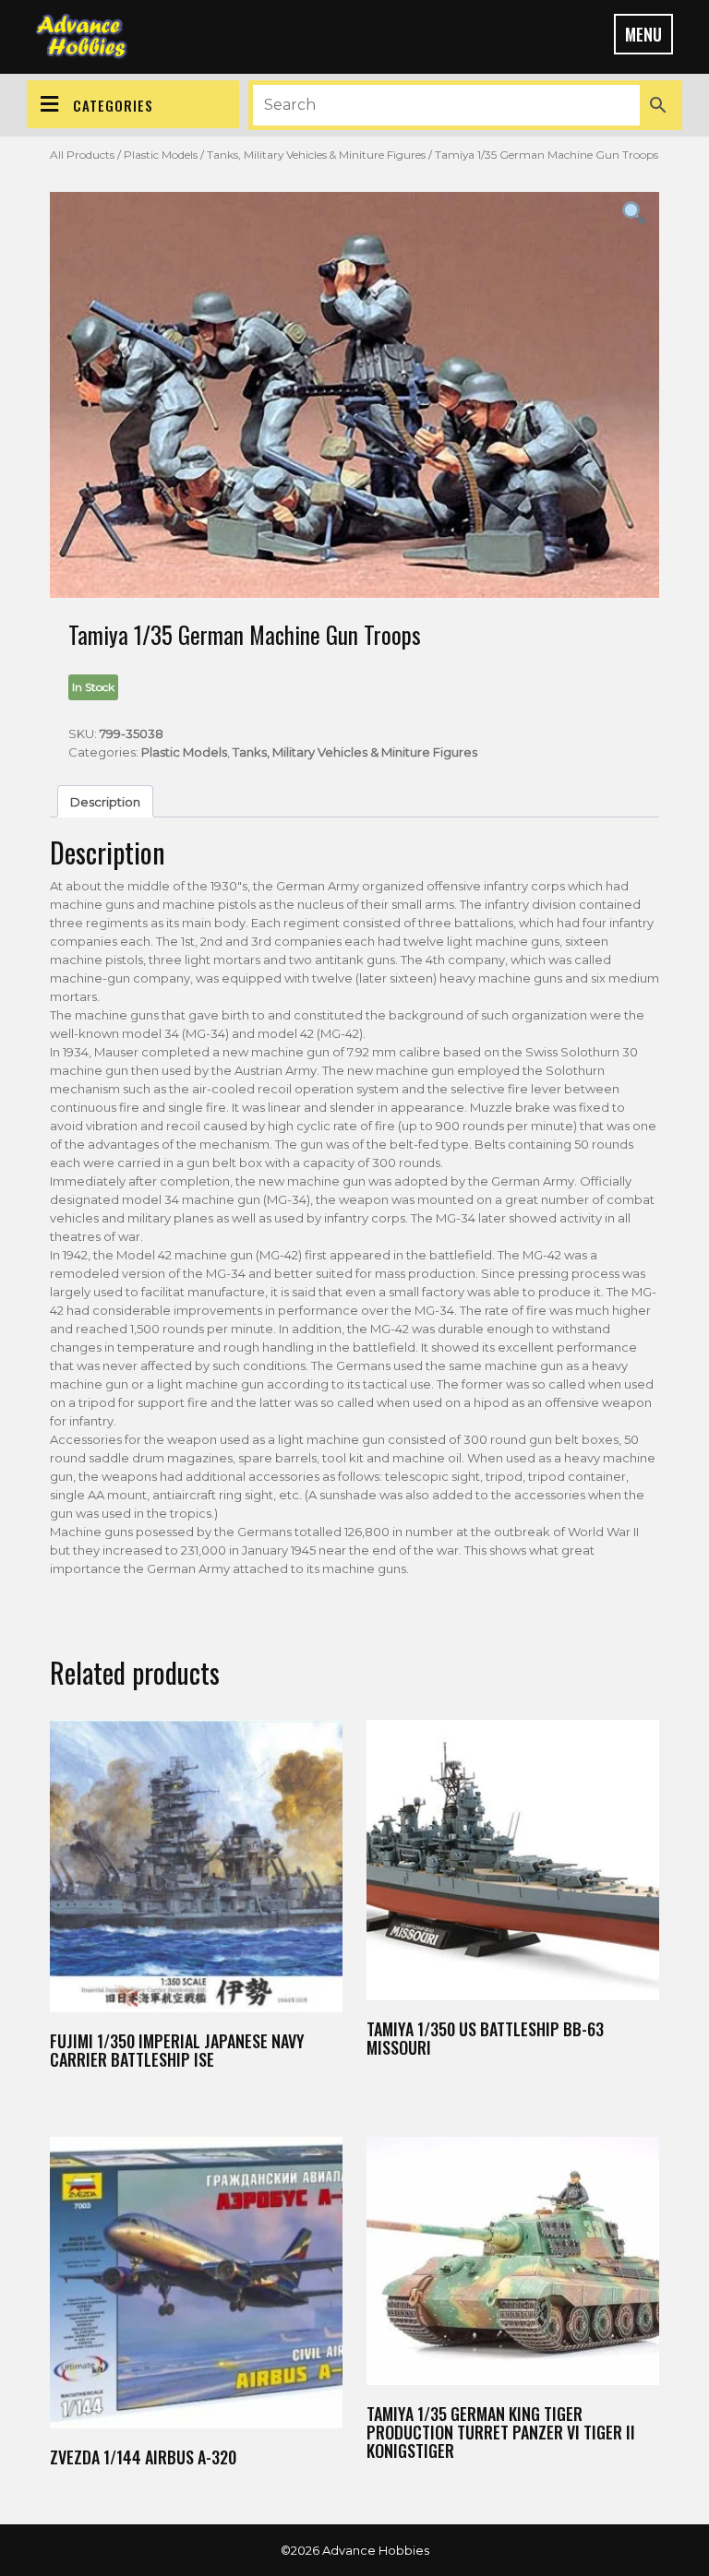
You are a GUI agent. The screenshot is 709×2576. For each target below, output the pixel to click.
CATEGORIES (113, 105)
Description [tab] (105, 802)
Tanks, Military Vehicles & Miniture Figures (316, 155)
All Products (82, 155)
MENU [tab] (643, 34)
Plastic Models (161, 155)
